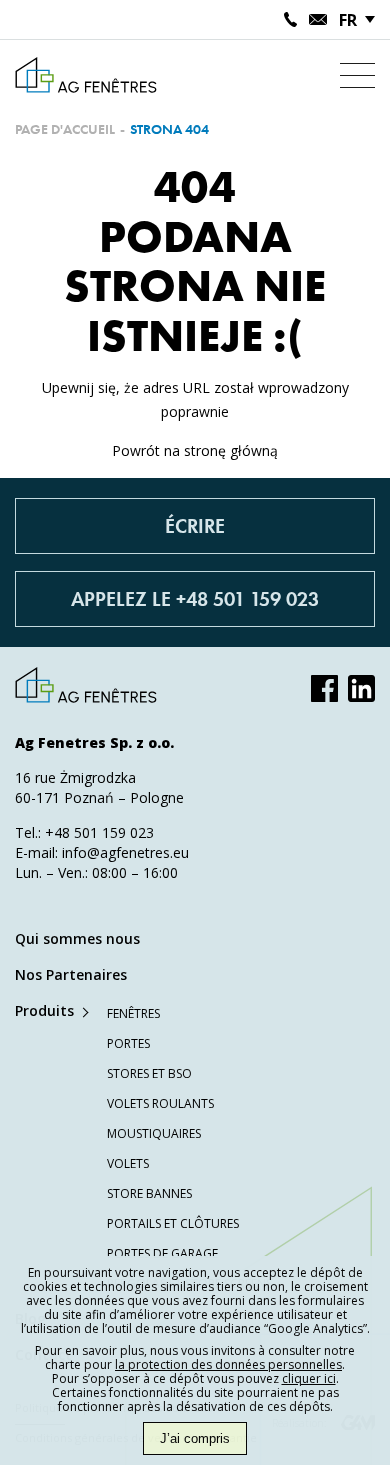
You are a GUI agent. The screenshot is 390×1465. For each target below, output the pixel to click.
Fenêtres (133, 1013)
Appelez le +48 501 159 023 (195, 599)
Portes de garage (162, 1253)
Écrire (195, 526)
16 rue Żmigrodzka (75, 777)
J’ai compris (195, 1438)
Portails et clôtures (173, 1223)
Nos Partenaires (71, 974)
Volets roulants (160, 1103)
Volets (128, 1163)
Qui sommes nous (77, 938)
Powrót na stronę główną (195, 450)
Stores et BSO (149, 1073)
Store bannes (149, 1193)
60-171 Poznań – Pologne (99, 797)
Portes (128, 1043)
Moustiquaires (154, 1133)
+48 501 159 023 (99, 832)
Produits (44, 1010)
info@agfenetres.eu (125, 852)
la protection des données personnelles (228, 1364)
